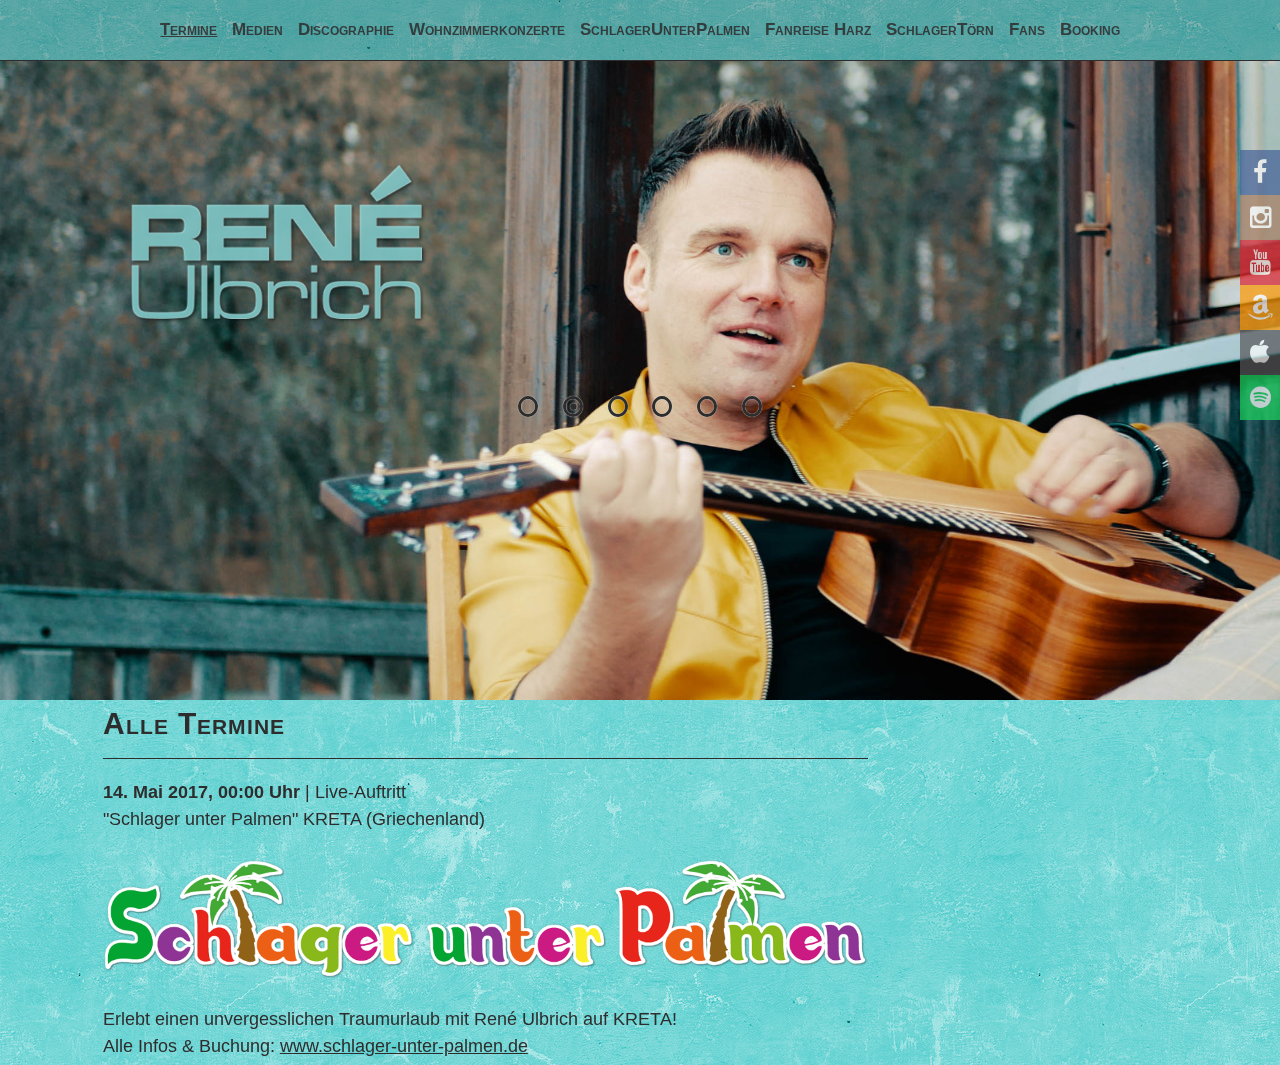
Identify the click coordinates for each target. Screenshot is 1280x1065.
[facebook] (1260, 172)
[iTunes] (1260, 352)
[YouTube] (1260, 262)
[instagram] (1260, 217)
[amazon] (1260, 307)
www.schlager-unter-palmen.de (404, 1046)
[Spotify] (1260, 397)
